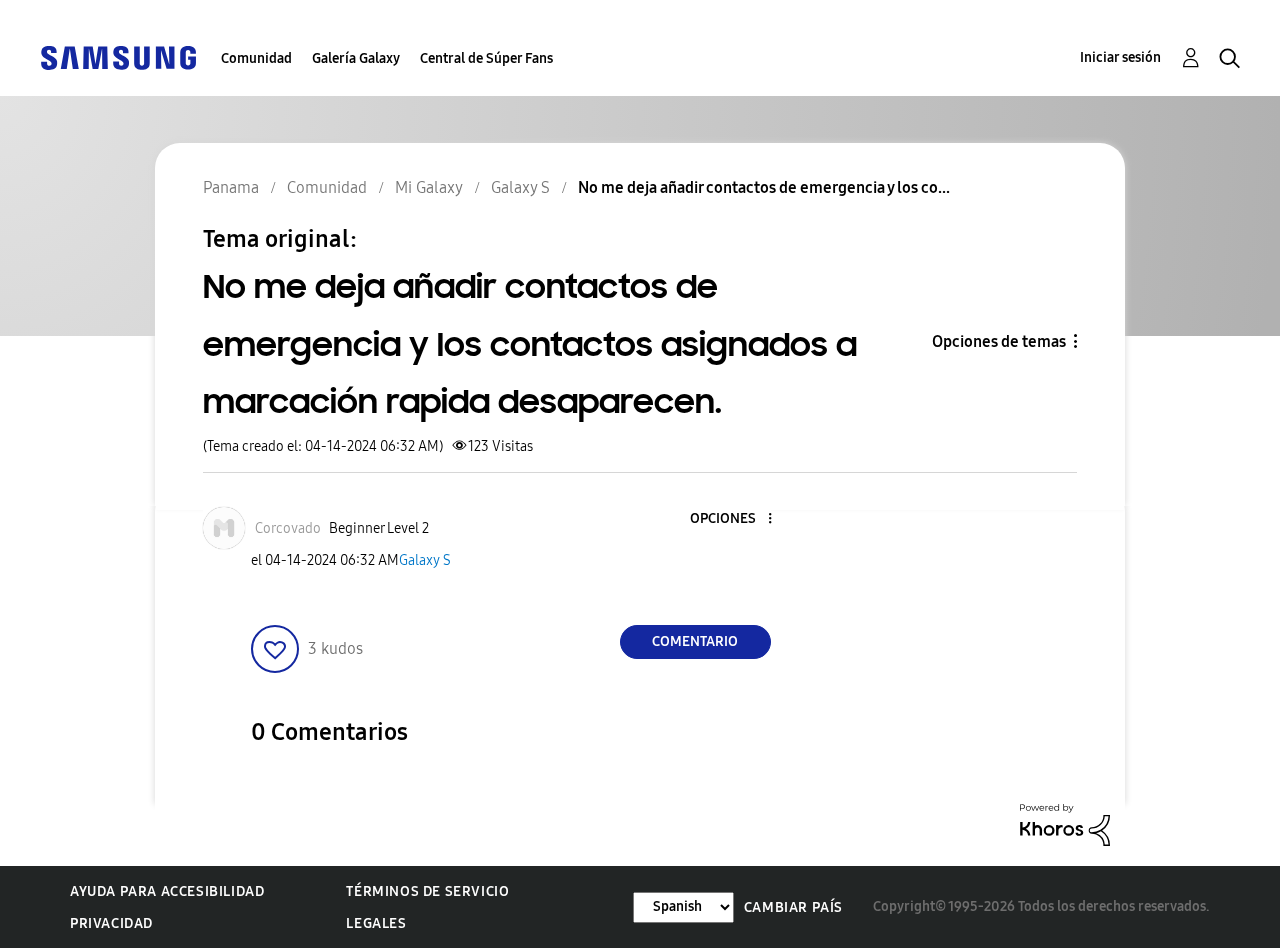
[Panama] (118, 56)
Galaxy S (425, 560)
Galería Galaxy (356, 58)
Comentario (695, 641)
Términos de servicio (427, 891)
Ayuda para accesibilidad (167, 891)
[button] (736, 519)
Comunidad (256, 58)
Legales (376, 923)
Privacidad (111, 923)
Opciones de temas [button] (999, 341)
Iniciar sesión (1120, 57)
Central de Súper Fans (486, 58)
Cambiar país (793, 907)
